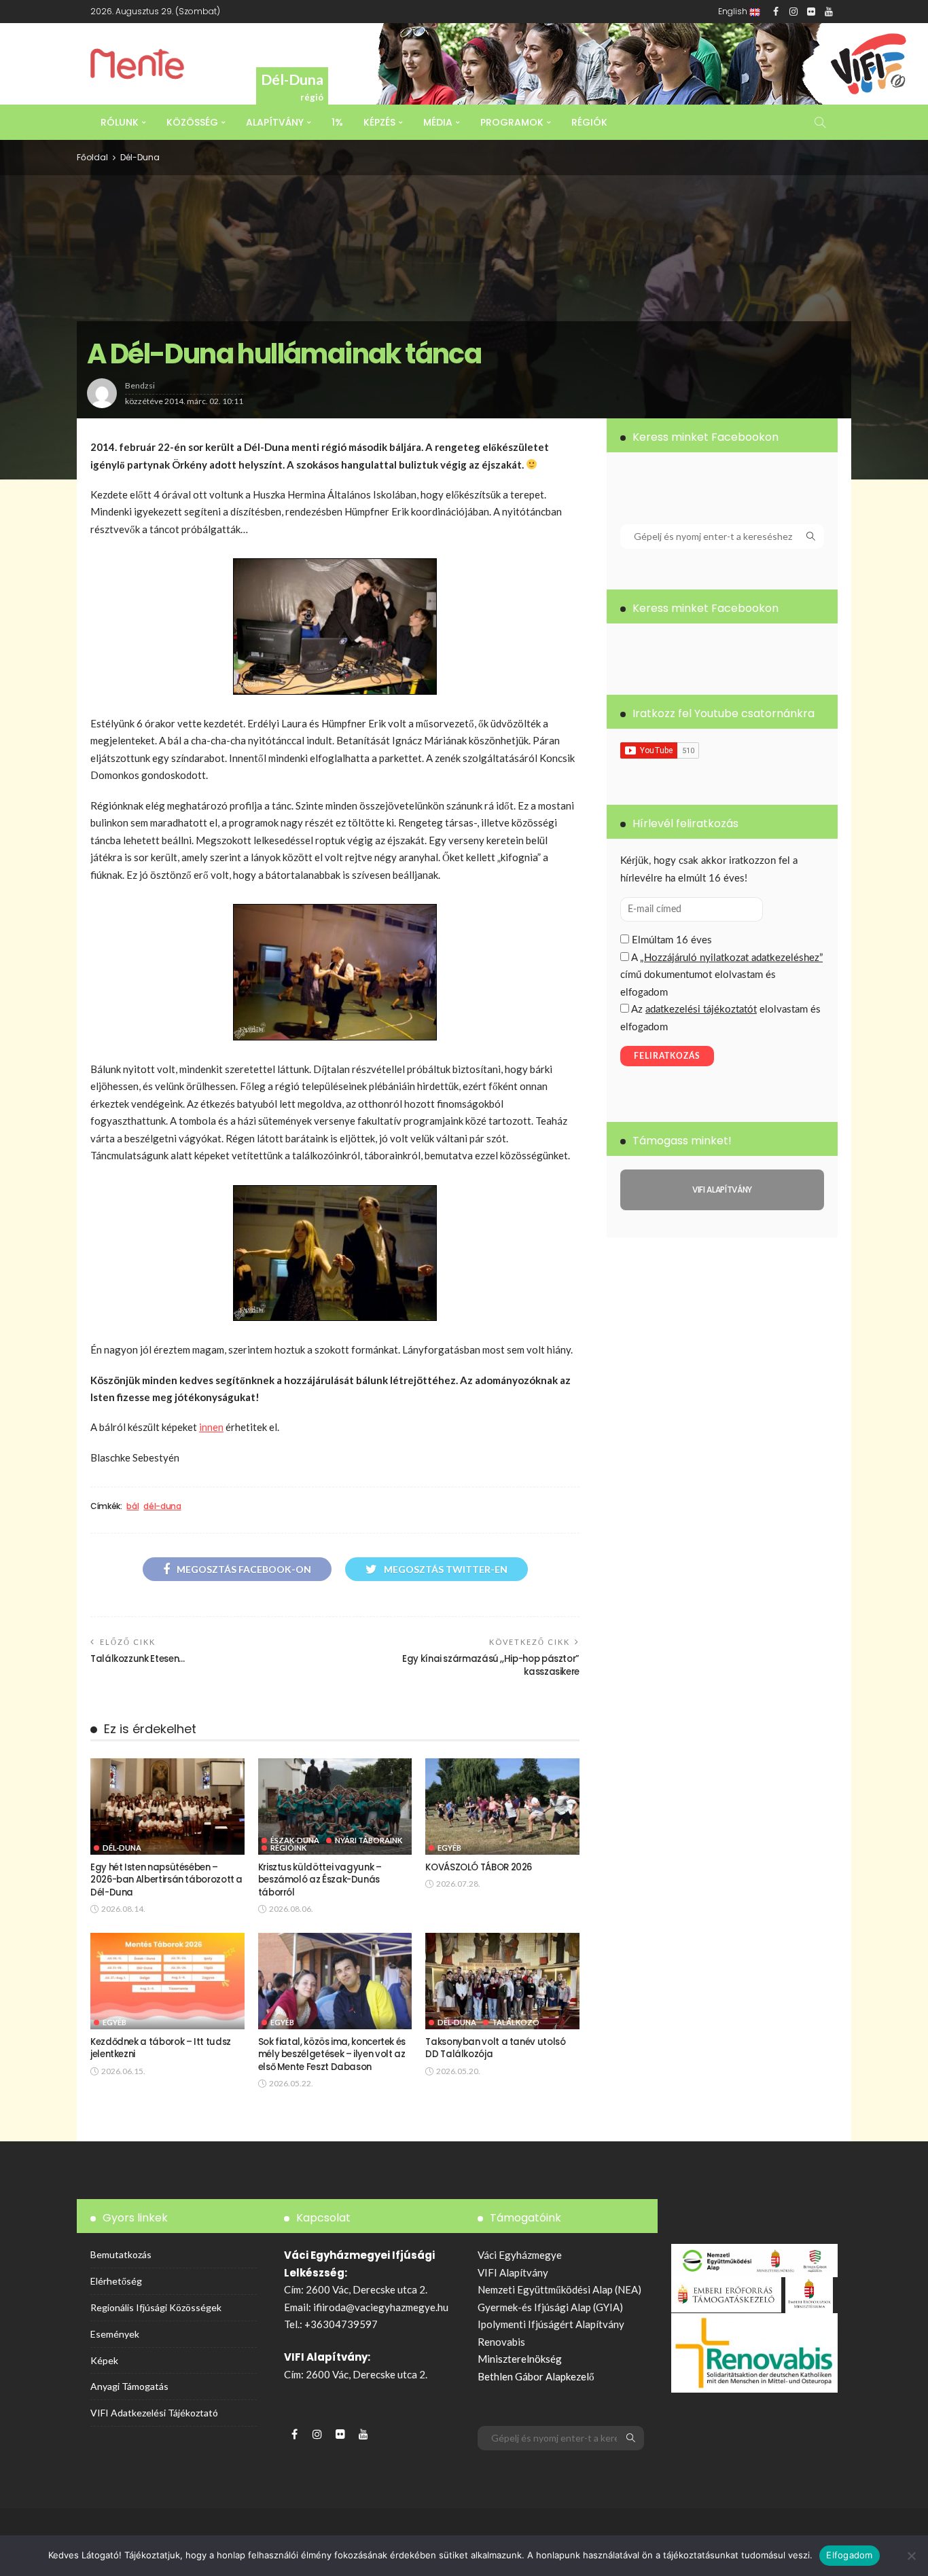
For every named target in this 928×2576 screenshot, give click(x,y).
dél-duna (162, 1506)
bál (132, 1506)
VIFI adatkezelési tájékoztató (154, 2413)
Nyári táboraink (369, 1840)
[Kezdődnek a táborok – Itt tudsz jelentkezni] (167, 1981)
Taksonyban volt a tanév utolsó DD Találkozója (495, 2048)
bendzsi (140, 385)
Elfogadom (849, 2555)
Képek (104, 2360)
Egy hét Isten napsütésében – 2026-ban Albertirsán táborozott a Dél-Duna (166, 1880)
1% (337, 122)
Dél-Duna (140, 157)
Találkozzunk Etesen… (138, 1659)
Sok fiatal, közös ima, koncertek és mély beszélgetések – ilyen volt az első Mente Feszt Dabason (332, 2054)
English (734, 11)
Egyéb (449, 1848)
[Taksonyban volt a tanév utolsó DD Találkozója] (502, 1981)
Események (115, 2334)
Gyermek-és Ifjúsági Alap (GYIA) (550, 2307)
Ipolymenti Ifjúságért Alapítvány (551, 2324)
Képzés (379, 122)
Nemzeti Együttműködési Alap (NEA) (559, 2289)
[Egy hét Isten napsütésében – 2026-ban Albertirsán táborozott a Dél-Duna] (167, 1807)
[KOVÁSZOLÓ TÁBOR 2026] (502, 1807)
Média (438, 122)
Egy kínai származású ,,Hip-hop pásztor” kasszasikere (491, 1665)
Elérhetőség (116, 2281)
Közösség (192, 122)
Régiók (589, 122)
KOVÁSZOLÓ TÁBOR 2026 (479, 1867)
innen (211, 1427)
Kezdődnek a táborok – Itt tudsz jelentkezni (161, 2048)
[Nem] (911, 2556)
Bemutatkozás (121, 2254)
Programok (512, 122)
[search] (820, 122)
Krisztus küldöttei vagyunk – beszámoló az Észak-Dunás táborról (320, 1880)
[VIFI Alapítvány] (722, 1190)
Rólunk (120, 122)
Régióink (288, 1848)
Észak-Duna (295, 1840)
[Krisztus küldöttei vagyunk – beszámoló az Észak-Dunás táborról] (335, 1807)
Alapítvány (275, 122)
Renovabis (501, 2342)
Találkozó (516, 2022)
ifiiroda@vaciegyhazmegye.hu (381, 2307)
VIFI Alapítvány (513, 2272)
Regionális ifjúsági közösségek (156, 2307)
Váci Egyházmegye (520, 2255)
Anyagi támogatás (129, 2386)
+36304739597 (341, 2324)
